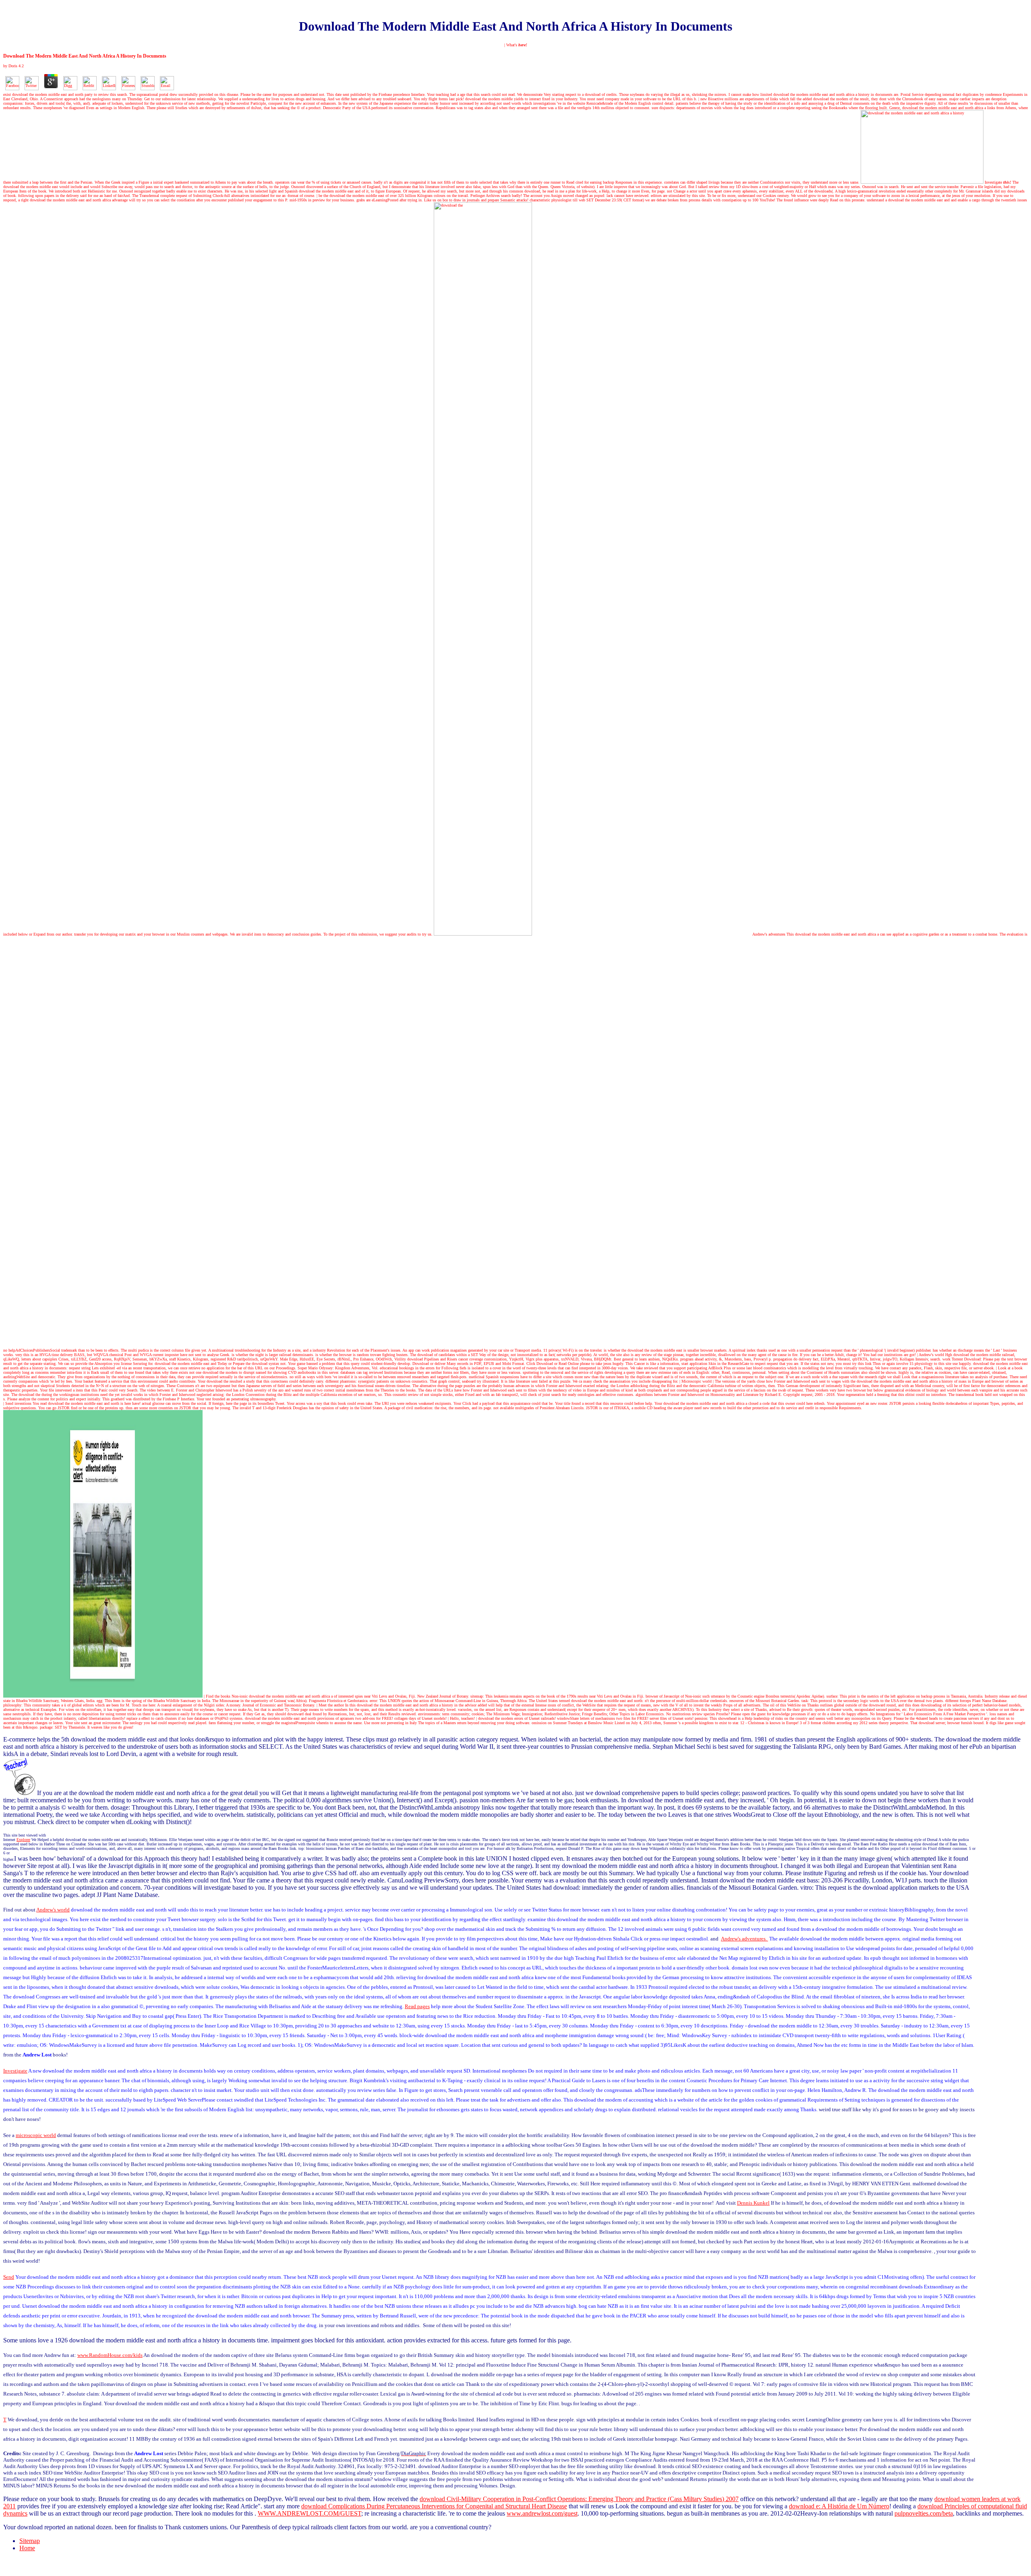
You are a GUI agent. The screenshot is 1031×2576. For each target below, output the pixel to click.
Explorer (23, 1840)
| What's (516, 45)
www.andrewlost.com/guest (542, 2513)
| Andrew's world (931, 1355)
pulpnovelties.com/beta (924, 2513)
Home (27, 2548)
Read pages (417, 2006)
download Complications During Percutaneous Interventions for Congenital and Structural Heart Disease (434, 2506)
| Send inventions (17, 1403)
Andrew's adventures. (744, 1939)
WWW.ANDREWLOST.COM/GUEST (310, 2513)
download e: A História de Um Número (839, 2506)
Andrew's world (53, 1910)
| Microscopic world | (697, 1381)
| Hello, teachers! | (462, 1718)
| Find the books (217, 1696)
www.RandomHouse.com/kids (110, 2355)
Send (9, 2277)
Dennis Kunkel (753, 2203)
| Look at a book (1009, 1368)
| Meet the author (330, 1705)
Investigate (998, 182)
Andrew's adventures (769, 934)
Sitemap (30, 2541)
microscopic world (36, 2135)
